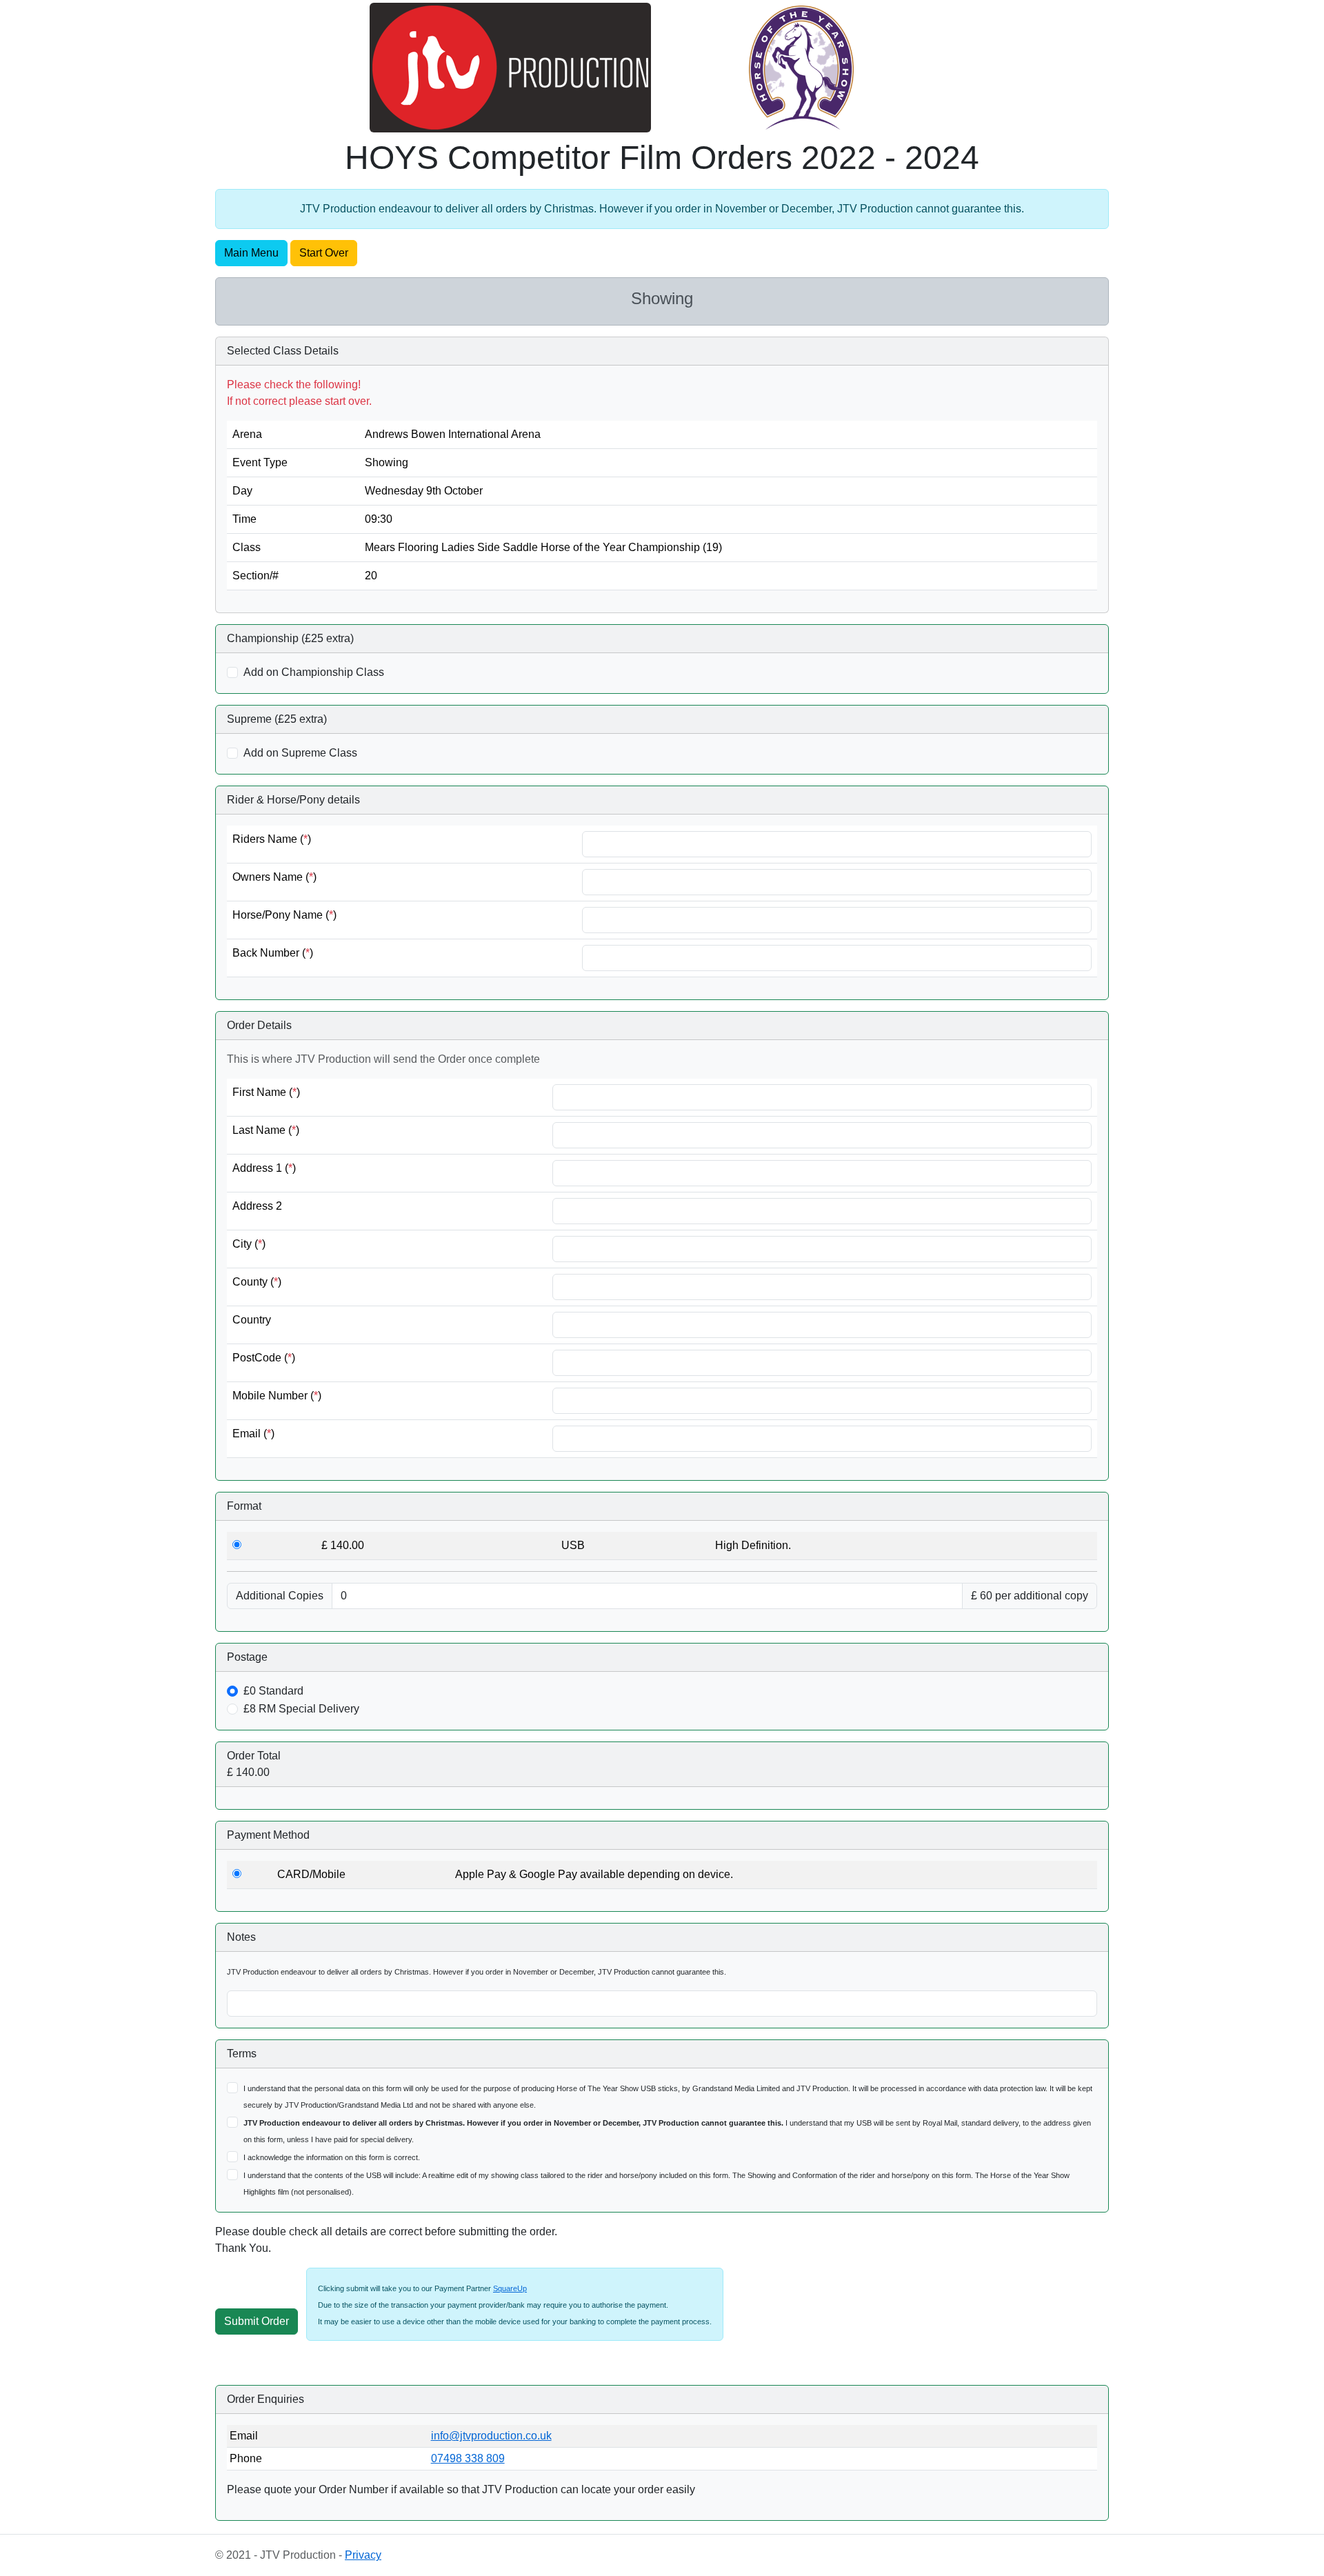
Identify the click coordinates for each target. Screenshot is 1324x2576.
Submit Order (257, 2321)
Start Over (324, 253)
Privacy (363, 2555)
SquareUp (510, 2288)
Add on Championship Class (314, 672)
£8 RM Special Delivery (301, 1709)
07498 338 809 (468, 2458)
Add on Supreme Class (300, 753)
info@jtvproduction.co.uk (491, 2436)
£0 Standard (273, 1691)
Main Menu (251, 253)
